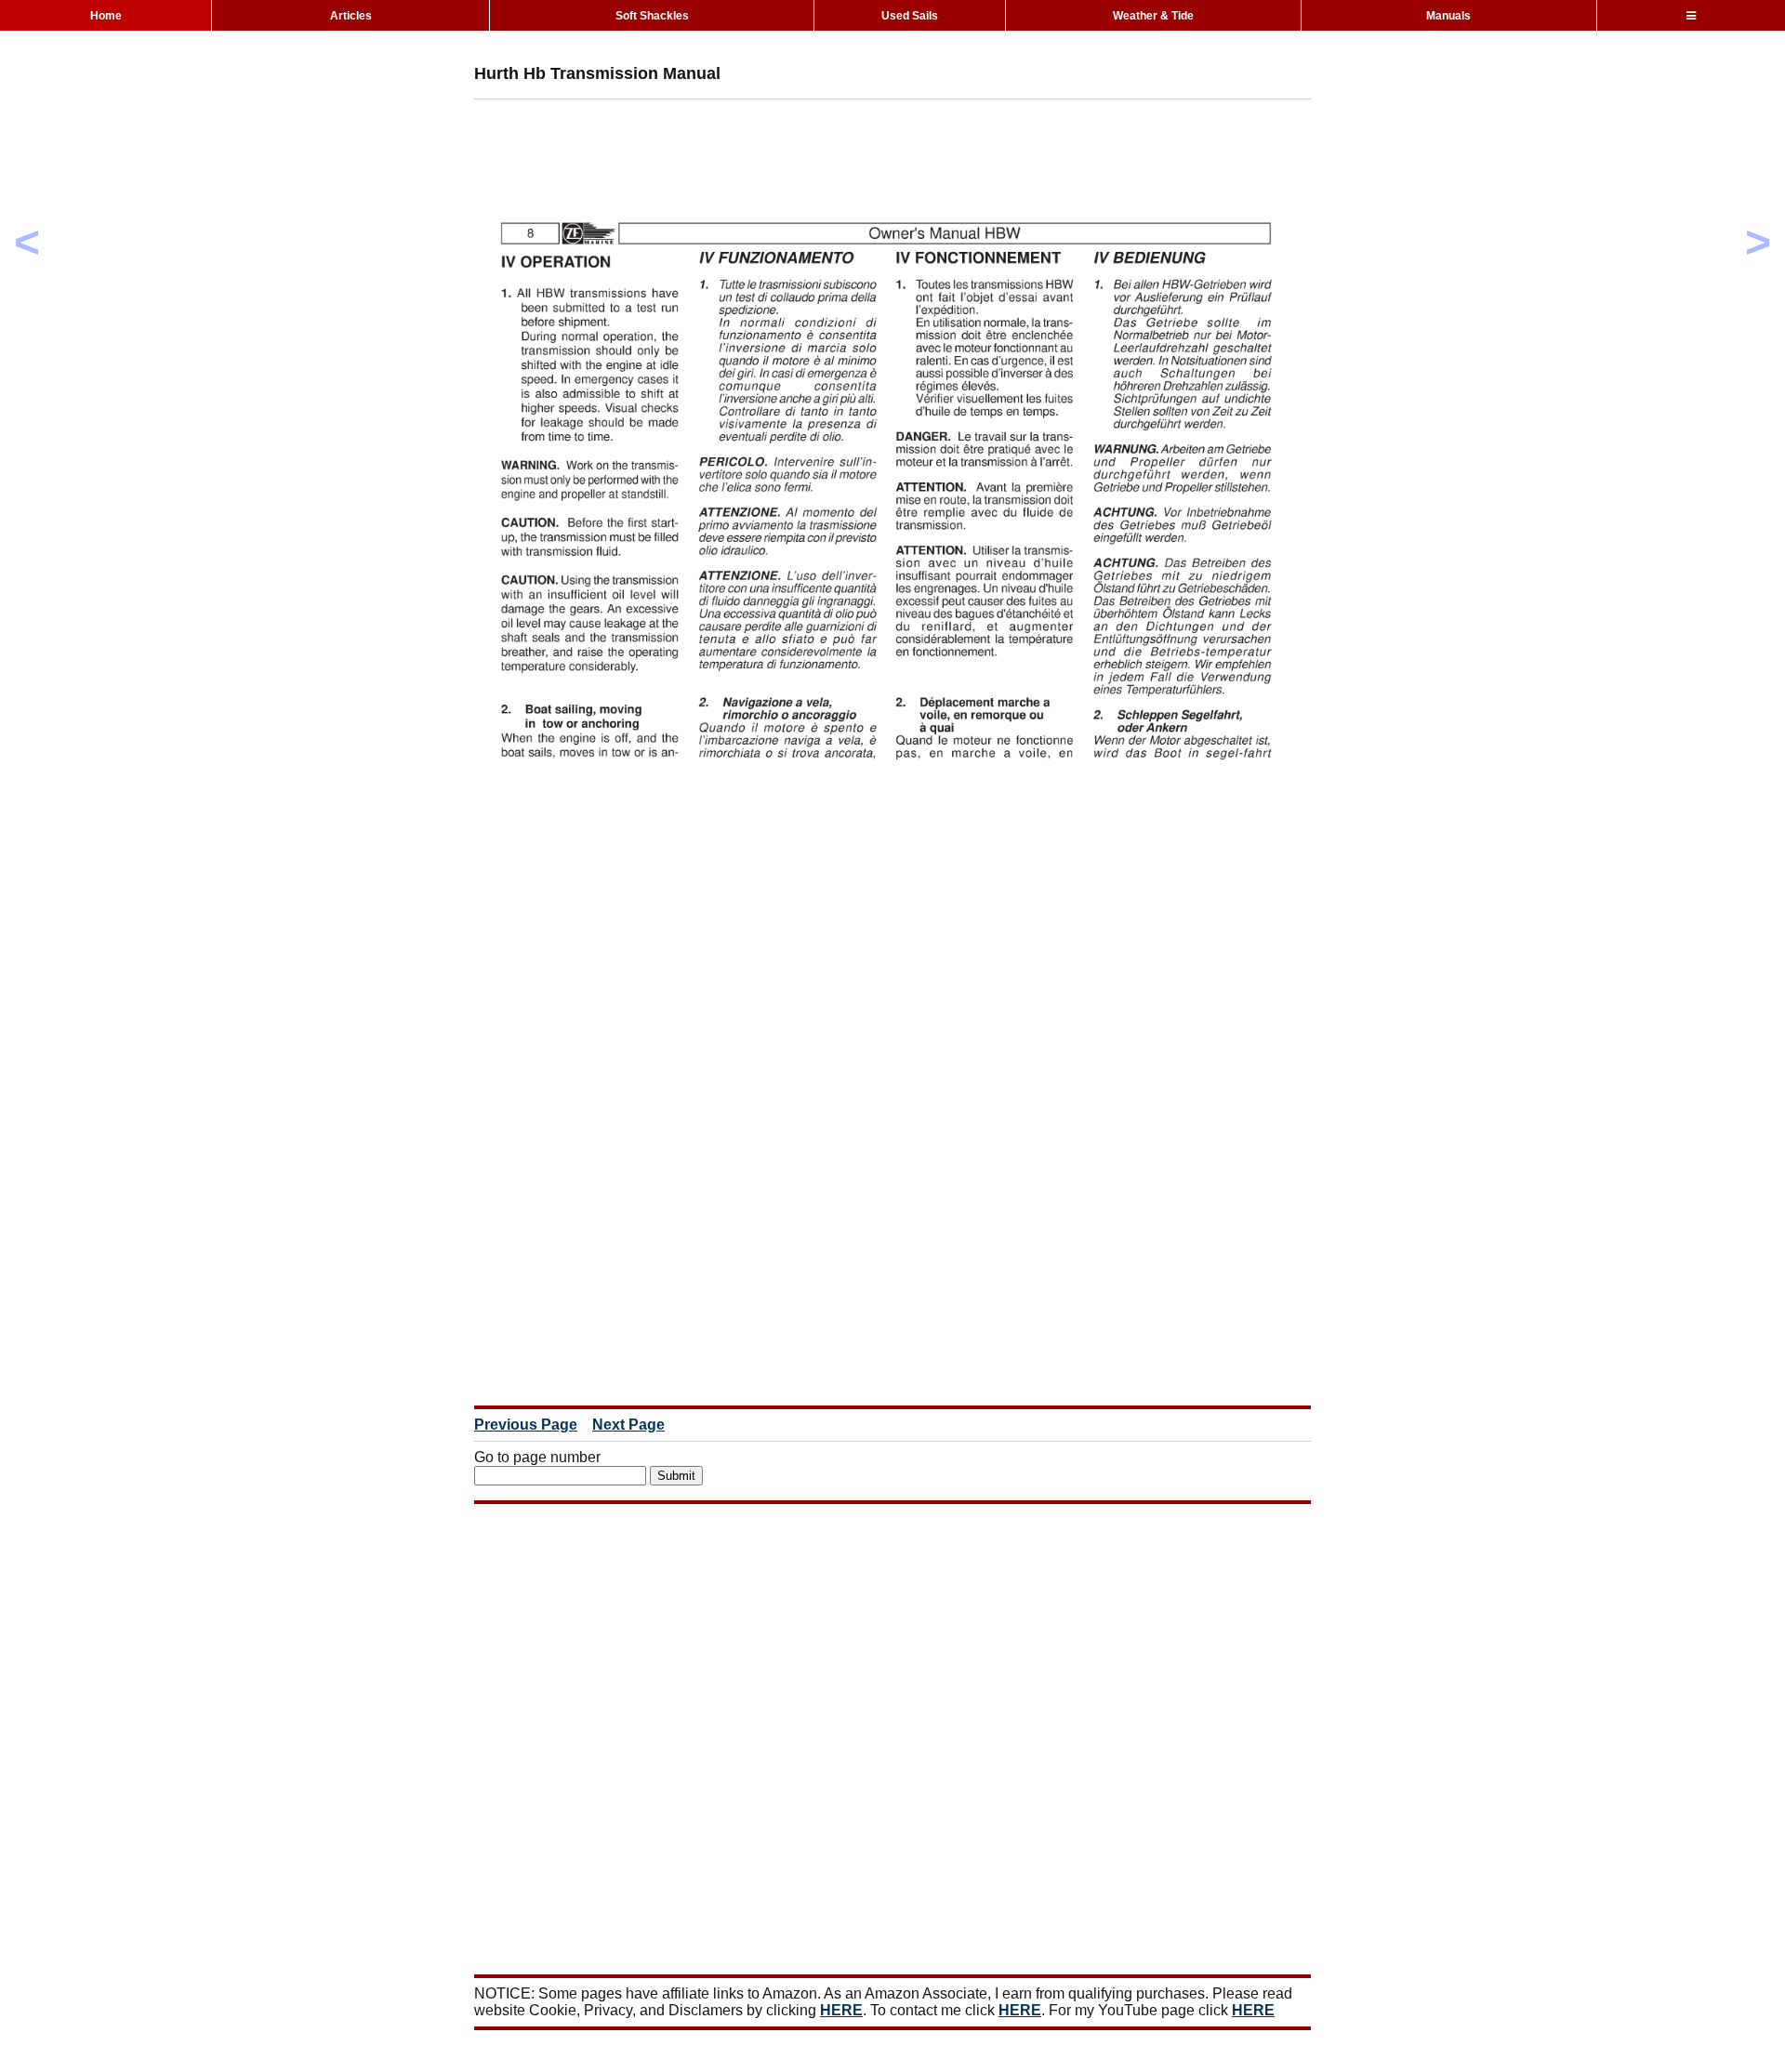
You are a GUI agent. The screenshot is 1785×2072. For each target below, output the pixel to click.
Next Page (628, 1425)
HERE (841, 2010)
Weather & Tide (1153, 16)
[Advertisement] (813, 155)
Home (106, 16)
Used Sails (910, 16)
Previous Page (526, 1425)
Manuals (1448, 16)
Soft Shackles (652, 16)
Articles (351, 16)
